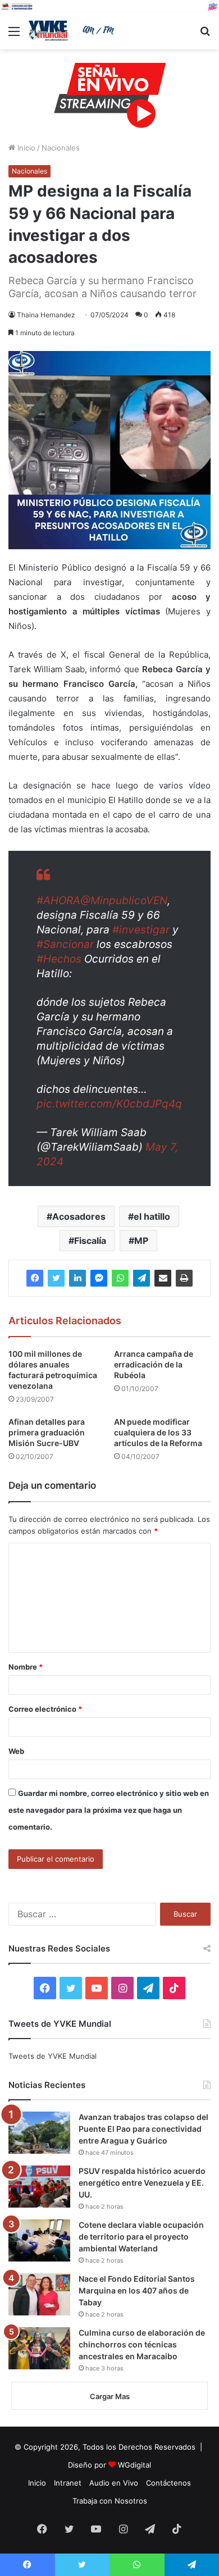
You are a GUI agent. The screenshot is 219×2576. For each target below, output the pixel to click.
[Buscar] (205, 35)
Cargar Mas (110, 2396)
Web (16, 1751)
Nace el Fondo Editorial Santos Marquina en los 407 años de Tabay (137, 2290)
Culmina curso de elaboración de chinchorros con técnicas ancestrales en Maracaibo (142, 2344)
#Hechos (59, 959)
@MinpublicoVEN (124, 901)
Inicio (25, 148)
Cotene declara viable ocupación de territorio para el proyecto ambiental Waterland (141, 2237)
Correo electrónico (45, 1709)
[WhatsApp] (120, 1278)
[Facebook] (35, 1278)
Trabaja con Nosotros (110, 2501)
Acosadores (79, 1216)
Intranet (68, 2483)
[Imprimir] (184, 1278)
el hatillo (152, 1216)
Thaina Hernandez (46, 315)
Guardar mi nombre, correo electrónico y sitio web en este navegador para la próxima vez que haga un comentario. (109, 1810)
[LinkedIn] (77, 1278)
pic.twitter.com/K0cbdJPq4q (109, 1104)
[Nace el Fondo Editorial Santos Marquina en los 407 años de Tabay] (39, 2294)
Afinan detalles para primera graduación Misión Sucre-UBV (47, 1432)
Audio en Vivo (114, 2483)
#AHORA (58, 901)
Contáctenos (168, 2483)
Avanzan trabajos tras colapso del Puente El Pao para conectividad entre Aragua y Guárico (143, 2129)
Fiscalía (90, 1241)
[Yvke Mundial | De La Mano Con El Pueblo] (73, 31)
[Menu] (14, 35)
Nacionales (61, 148)
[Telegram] (142, 1278)
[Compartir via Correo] (163, 1278)
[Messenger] (99, 1278)
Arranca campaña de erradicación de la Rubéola (154, 1364)
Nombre (26, 1667)
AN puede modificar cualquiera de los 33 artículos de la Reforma (158, 1432)
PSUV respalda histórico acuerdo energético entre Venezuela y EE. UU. (142, 2183)
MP (141, 1241)
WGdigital (134, 2465)
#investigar (141, 930)
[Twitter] (56, 1278)
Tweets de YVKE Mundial (53, 2056)
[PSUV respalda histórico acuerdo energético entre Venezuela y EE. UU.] (39, 2187)
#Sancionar (65, 944)
